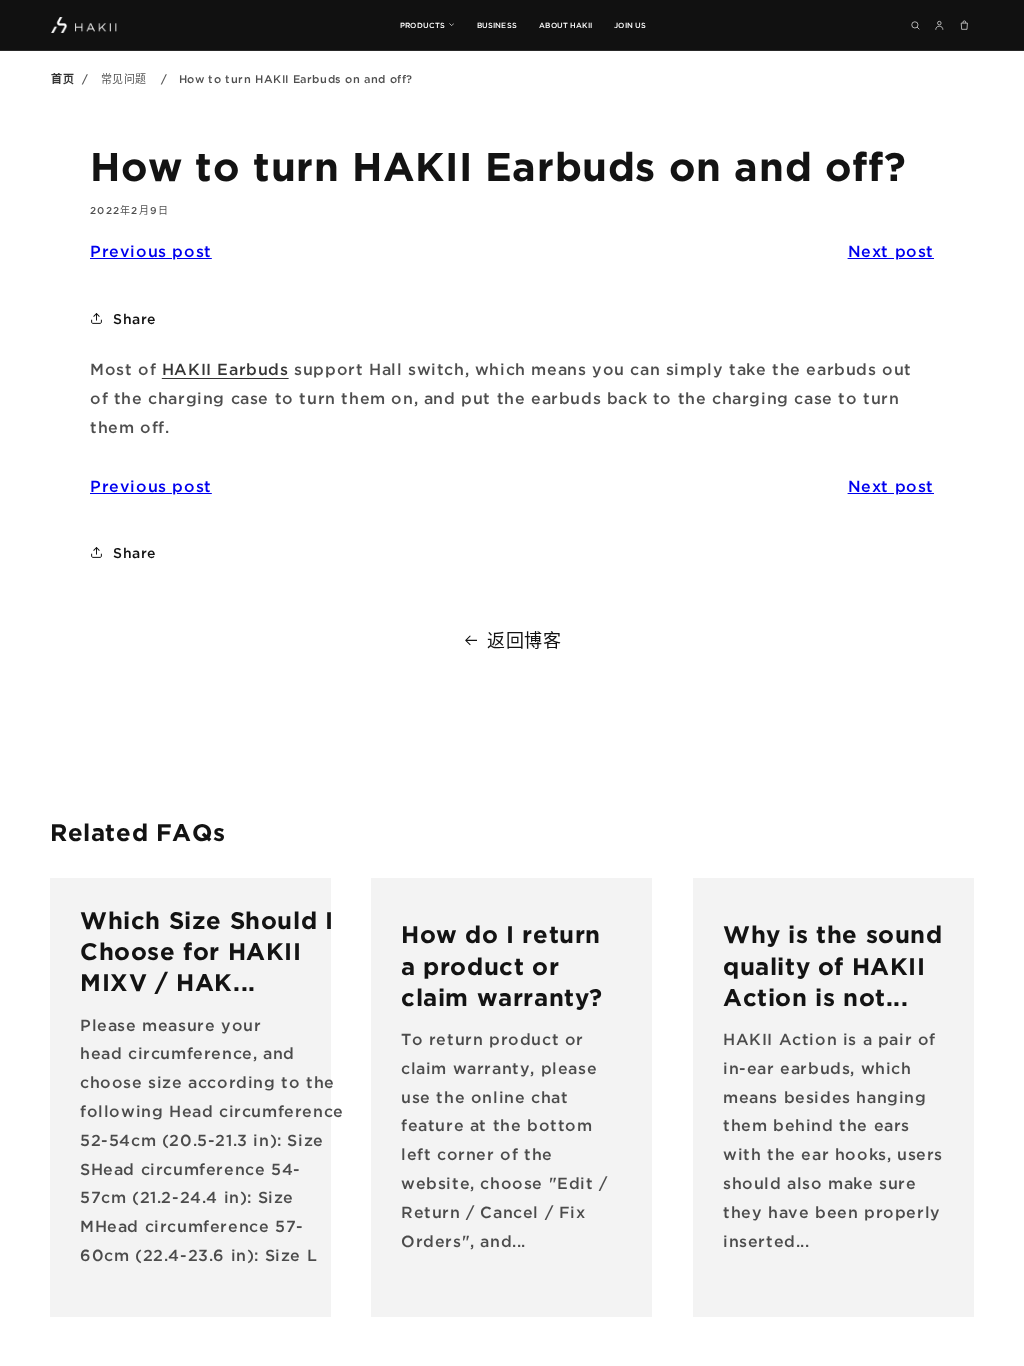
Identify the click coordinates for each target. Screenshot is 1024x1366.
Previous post (151, 251)
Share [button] (134, 318)
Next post (891, 251)
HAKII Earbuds (225, 369)
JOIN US (630, 25)
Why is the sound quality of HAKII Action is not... (833, 965)
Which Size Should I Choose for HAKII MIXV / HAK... (206, 951)
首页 (62, 79)
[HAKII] (84, 24)
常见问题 (124, 79)
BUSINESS (497, 25)
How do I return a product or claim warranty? (502, 965)
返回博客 (524, 640)
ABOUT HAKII (565, 25)
